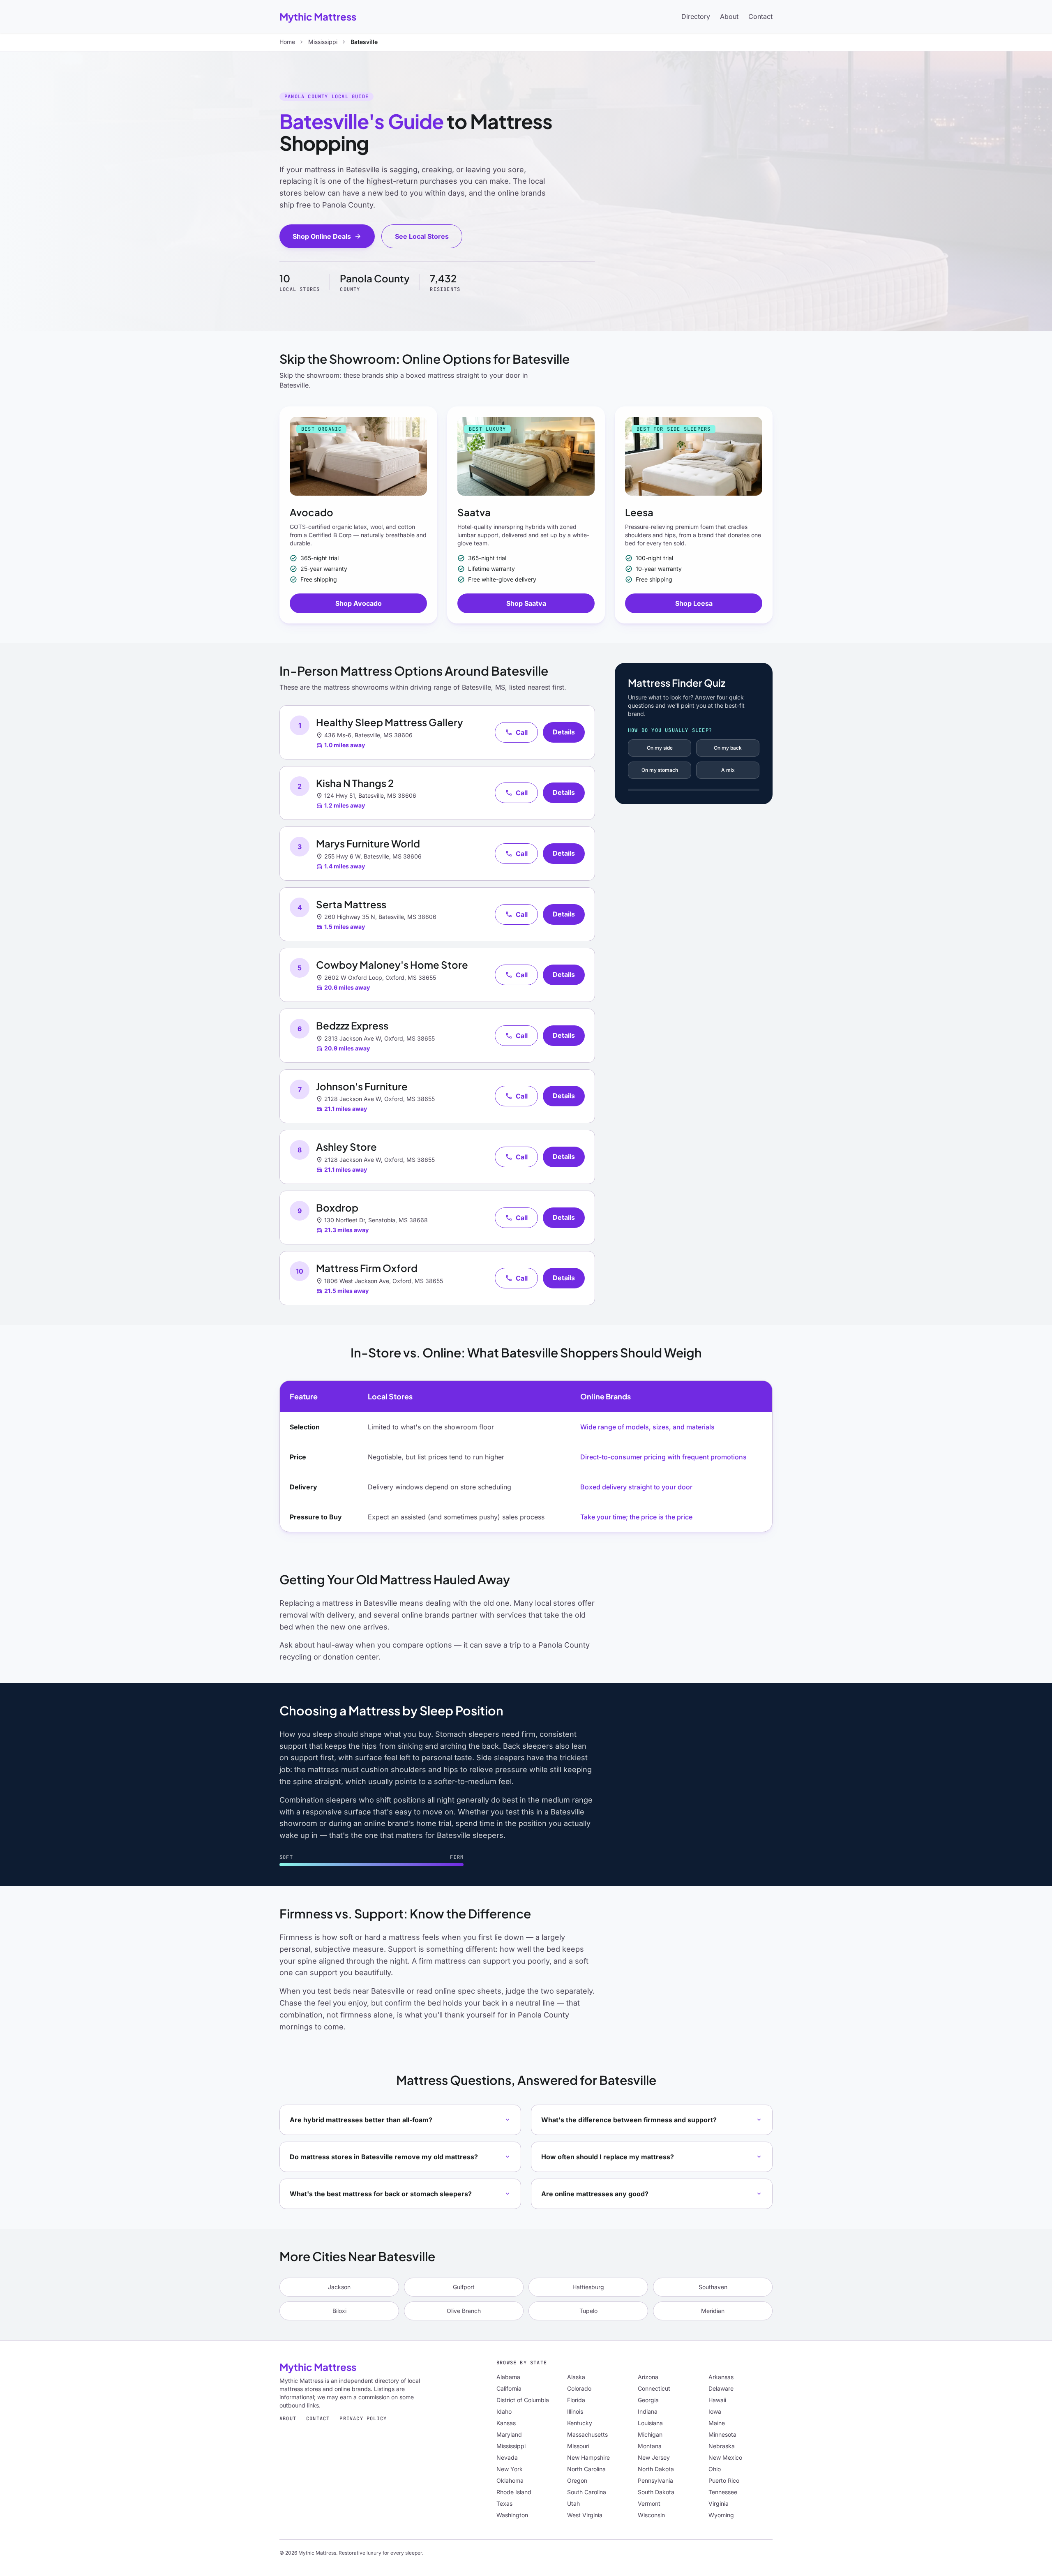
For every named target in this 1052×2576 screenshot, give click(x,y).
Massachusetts (587, 2434)
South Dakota (656, 2492)
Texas (504, 2503)
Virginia (719, 2503)
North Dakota (656, 2469)
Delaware (721, 2388)
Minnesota (722, 2434)
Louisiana (650, 2423)
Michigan (650, 2434)
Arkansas (721, 2377)
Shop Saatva (526, 603)
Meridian (713, 2311)
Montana (650, 2446)
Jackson (339, 2287)
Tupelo (588, 2311)
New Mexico (725, 2457)
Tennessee (723, 2492)
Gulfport (464, 2287)
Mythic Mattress (318, 16)
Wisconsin (651, 2515)
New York (510, 2469)
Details (564, 732)
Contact (760, 16)
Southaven (713, 2287)
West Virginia (585, 2515)
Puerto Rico (724, 2480)
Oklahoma (510, 2480)
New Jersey (654, 2457)
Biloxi (339, 2311)
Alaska (576, 2377)
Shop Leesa (694, 603)
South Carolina (587, 2492)
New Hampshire (588, 2457)
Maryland (509, 2434)
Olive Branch (464, 2311)
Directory (696, 16)
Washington (512, 2515)
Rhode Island (514, 2492)
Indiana (648, 2411)
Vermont (649, 2503)
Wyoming (721, 2515)
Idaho (504, 2411)
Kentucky (580, 2423)
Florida (576, 2400)
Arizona (648, 2377)
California (509, 2388)
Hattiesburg (588, 2287)
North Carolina (586, 2469)
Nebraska (722, 2446)
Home (287, 42)
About (729, 16)
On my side (660, 748)
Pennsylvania (655, 2480)
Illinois (575, 2411)
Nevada (507, 2457)
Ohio (715, 2469)
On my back (728, 748)
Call (516, 732)
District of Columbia (523, 2400)
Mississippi (323, 42)
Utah (573, 2503)
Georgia (648, 2400)
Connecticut (654, 2388)
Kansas (506, 2423)
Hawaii (717, 2400)
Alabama (508, 2377)
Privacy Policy (363, 2419)
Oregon (577, 2480)
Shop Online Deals (327, 236)
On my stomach (660, 770)
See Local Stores (422, 236)
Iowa (715, 2411)
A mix (728, 770)
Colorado (579, 2388)
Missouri (578, 2446)
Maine (717, 2423)
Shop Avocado (359, 603)
